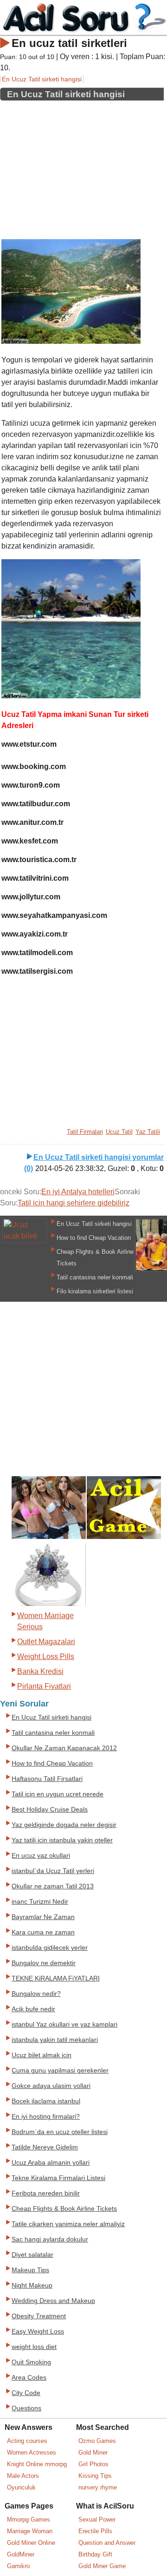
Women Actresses (32, 2452)
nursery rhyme (98, 2487)
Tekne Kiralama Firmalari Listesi (58, 2178)
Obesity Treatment (39, 2316)
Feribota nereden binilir (46, 2193)
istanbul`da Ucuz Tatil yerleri (53, 1871)
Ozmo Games (97, 2441)
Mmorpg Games (29, 2519)
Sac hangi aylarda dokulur (50, 2239)
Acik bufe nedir (33, 2009)
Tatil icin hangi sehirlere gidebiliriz (74, 1203)
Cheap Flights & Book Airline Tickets (64, 2209)
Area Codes (29, 2378)
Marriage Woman (30, 2531)
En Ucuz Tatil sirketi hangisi (42, 79)
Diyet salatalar (32, 2255)
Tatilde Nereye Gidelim (45, 2147)
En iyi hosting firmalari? (46, 2117)
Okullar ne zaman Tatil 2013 (53, 1886)
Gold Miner (93, 2452)
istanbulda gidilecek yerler (50, 1948)
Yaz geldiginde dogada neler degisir (64, 1825)
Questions (26, 2408)
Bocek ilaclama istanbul (46, 2101)
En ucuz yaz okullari (41, 1856)
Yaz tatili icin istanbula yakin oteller (62, 1840)
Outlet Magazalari (46, 1642)
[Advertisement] (82, 167)
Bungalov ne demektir (44, 1963)
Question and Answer (107, 2543)
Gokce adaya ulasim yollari (51, 2086)
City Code (26, 2393)
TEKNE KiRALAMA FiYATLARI (56, 1978)
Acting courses (27, 2441)
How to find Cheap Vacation (94, 1238)
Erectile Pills (95, 2531)
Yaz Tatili (148, 1132)
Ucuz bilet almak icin (42, 2055)
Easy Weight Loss (38, 2332)
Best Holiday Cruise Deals (50, 1810)
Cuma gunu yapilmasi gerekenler (60, 2071)
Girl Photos (93, 2464)
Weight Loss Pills (46, 1656)
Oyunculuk (21, 2487)
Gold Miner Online (31, 2543)
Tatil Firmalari (85, 1132)
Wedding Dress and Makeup (53, 2301)
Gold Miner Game (102, 2566)
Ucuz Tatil (119, 1132)
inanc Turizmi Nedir (40, 1902)
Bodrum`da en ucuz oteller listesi (60, 2132)
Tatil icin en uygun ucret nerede (58, 1794)
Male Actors (23, 2476)
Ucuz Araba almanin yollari (51, 2163)
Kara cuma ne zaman (43, 1932)
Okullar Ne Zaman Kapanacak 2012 (64, 1748)
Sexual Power (97, 2519)
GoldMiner (21, 2554)
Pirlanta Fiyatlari (44, 1686)
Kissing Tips (95, 2476)
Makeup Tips (30, 2270)
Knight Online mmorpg (37, 2464)
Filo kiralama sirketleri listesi (95, 1291)
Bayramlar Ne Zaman (43, 1917)
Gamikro (18, 2566)
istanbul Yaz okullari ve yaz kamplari (64, 2024)
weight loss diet (34, 2347)
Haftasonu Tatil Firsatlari (47, 1779)
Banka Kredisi (40, 1671)
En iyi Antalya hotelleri (78, 1192)
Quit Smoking (31, 2362)
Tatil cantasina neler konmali (95, 1277)
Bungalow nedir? (36, 1994)
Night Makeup (32, 2285)
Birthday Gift (95, 2554)
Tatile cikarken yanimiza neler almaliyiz (68, 2224)
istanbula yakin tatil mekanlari (55, 2040)
